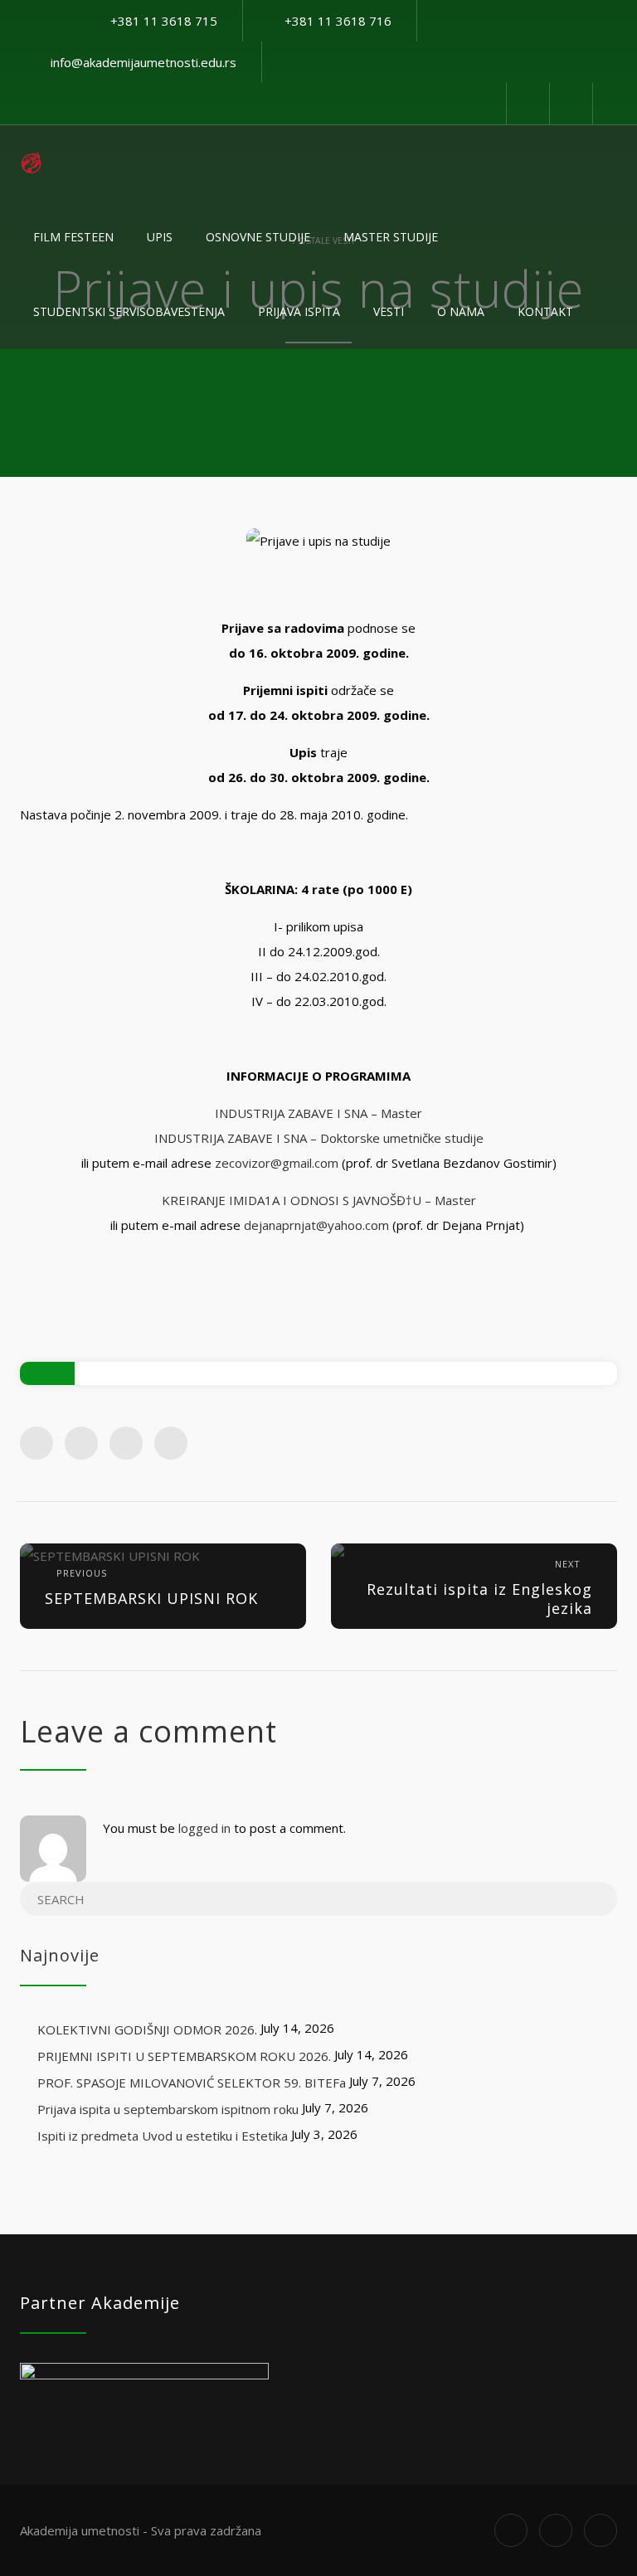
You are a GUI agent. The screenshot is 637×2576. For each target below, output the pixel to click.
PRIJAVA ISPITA (299, 311)
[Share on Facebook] (36, 1443)
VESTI (389, 311)
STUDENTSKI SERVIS (129, 311)
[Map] (571, 104)
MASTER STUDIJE (391, 237)
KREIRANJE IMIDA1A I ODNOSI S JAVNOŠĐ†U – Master (319, 1200)
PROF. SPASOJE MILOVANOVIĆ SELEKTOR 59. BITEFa (192, 2083)
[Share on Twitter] (81, 1443)
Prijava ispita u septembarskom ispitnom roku (168, 2109)
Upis (160, 237)
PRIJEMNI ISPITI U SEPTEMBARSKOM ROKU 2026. (184, 2056)
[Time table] (528, 104)
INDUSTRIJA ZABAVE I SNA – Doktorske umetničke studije (319, 1138)
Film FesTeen (73, 237)
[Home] (31, 163)
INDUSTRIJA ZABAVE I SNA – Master (318, 1113)
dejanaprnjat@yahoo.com (316, 1225)
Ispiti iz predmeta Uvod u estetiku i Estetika (163, 2136)
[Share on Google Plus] (126, 1443)
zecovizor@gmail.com (277, 1163)
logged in (204, 1828)
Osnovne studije (258, 237)
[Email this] (171, 1443)
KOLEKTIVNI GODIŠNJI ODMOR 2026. (147, 2029)
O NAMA (461, 311)
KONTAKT (545, 311)
